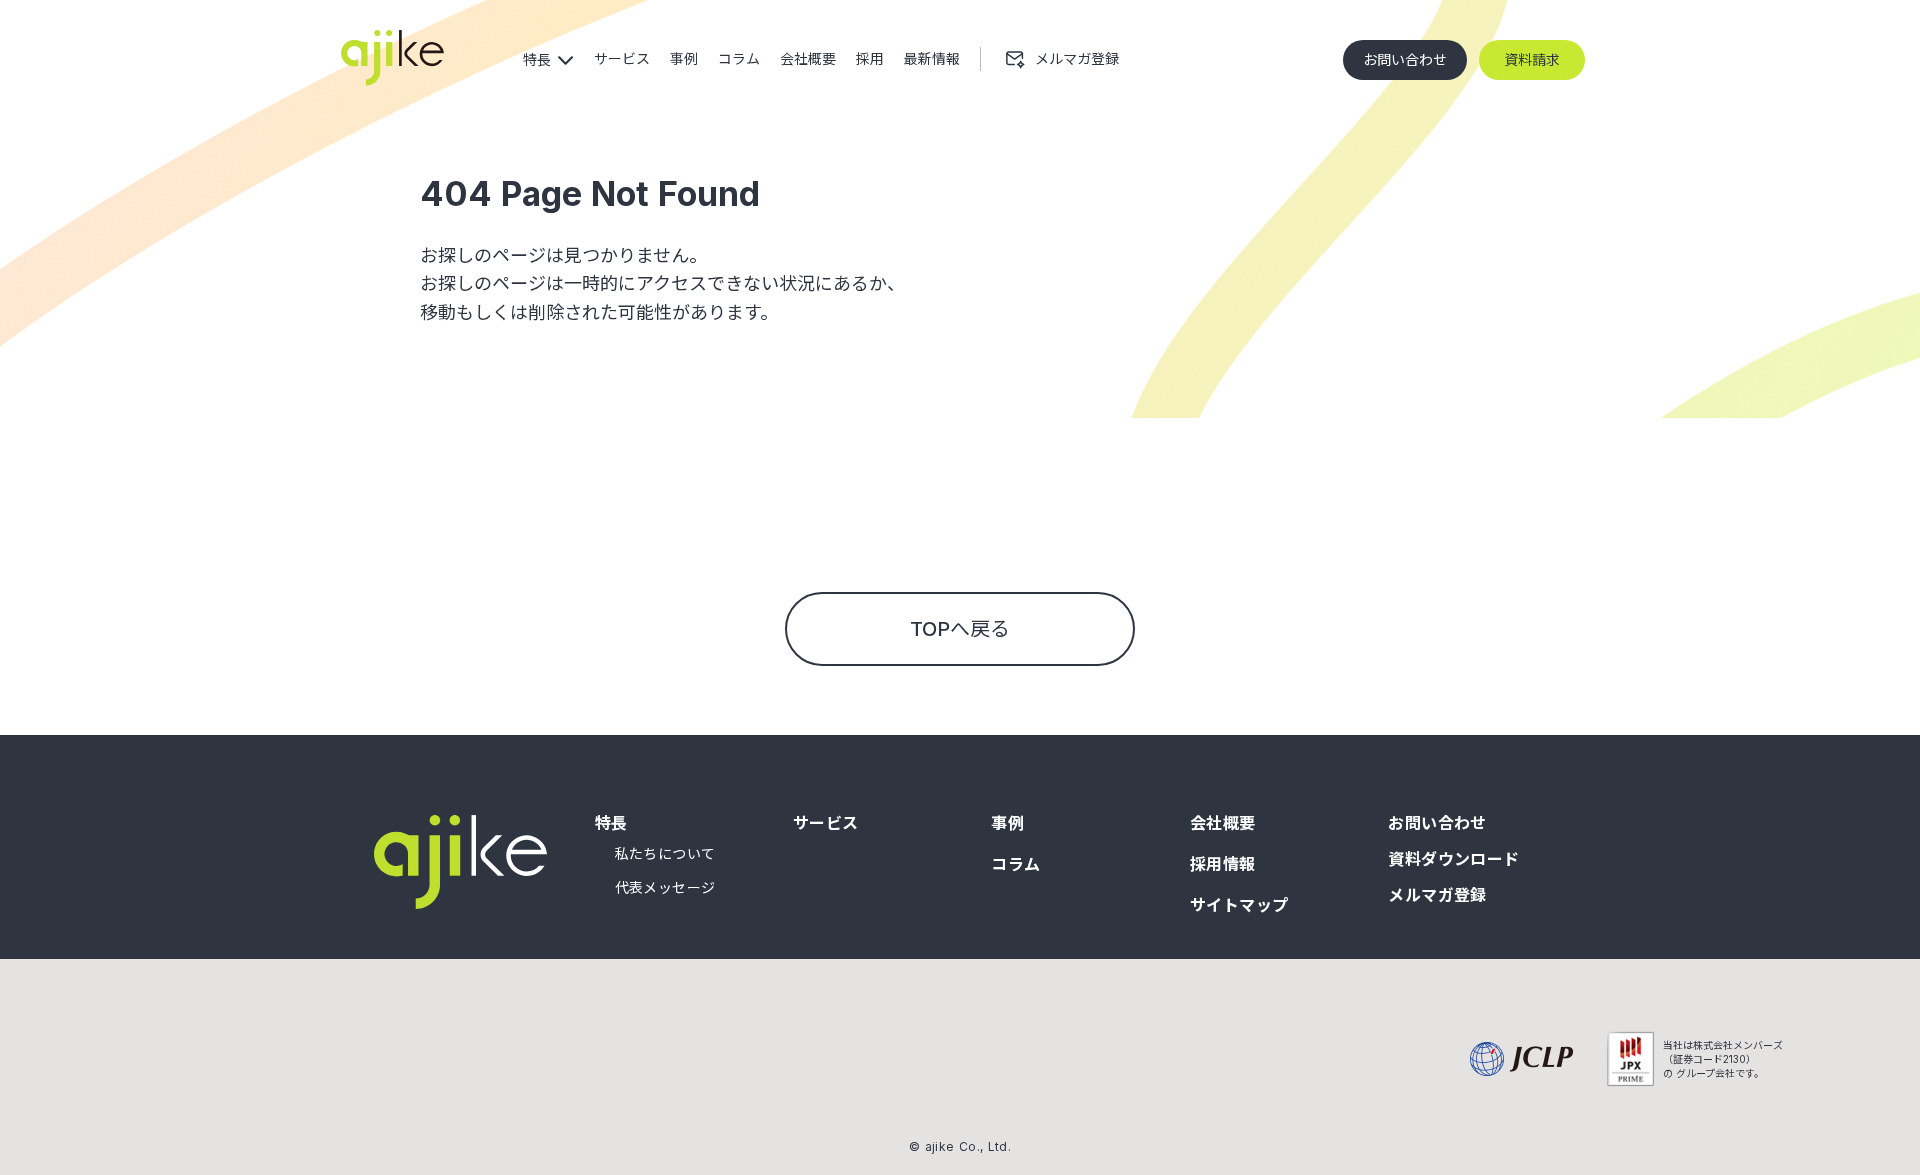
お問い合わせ (1437, 823)
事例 (1007, 823)
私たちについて (665, 854)
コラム (1015, 864)
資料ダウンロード (1454, 859)
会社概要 (1223, 823)
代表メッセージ (665, 888)
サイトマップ (1239, 905)
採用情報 (1223, 864)
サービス (826, 823)
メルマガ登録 (1437, 895)
